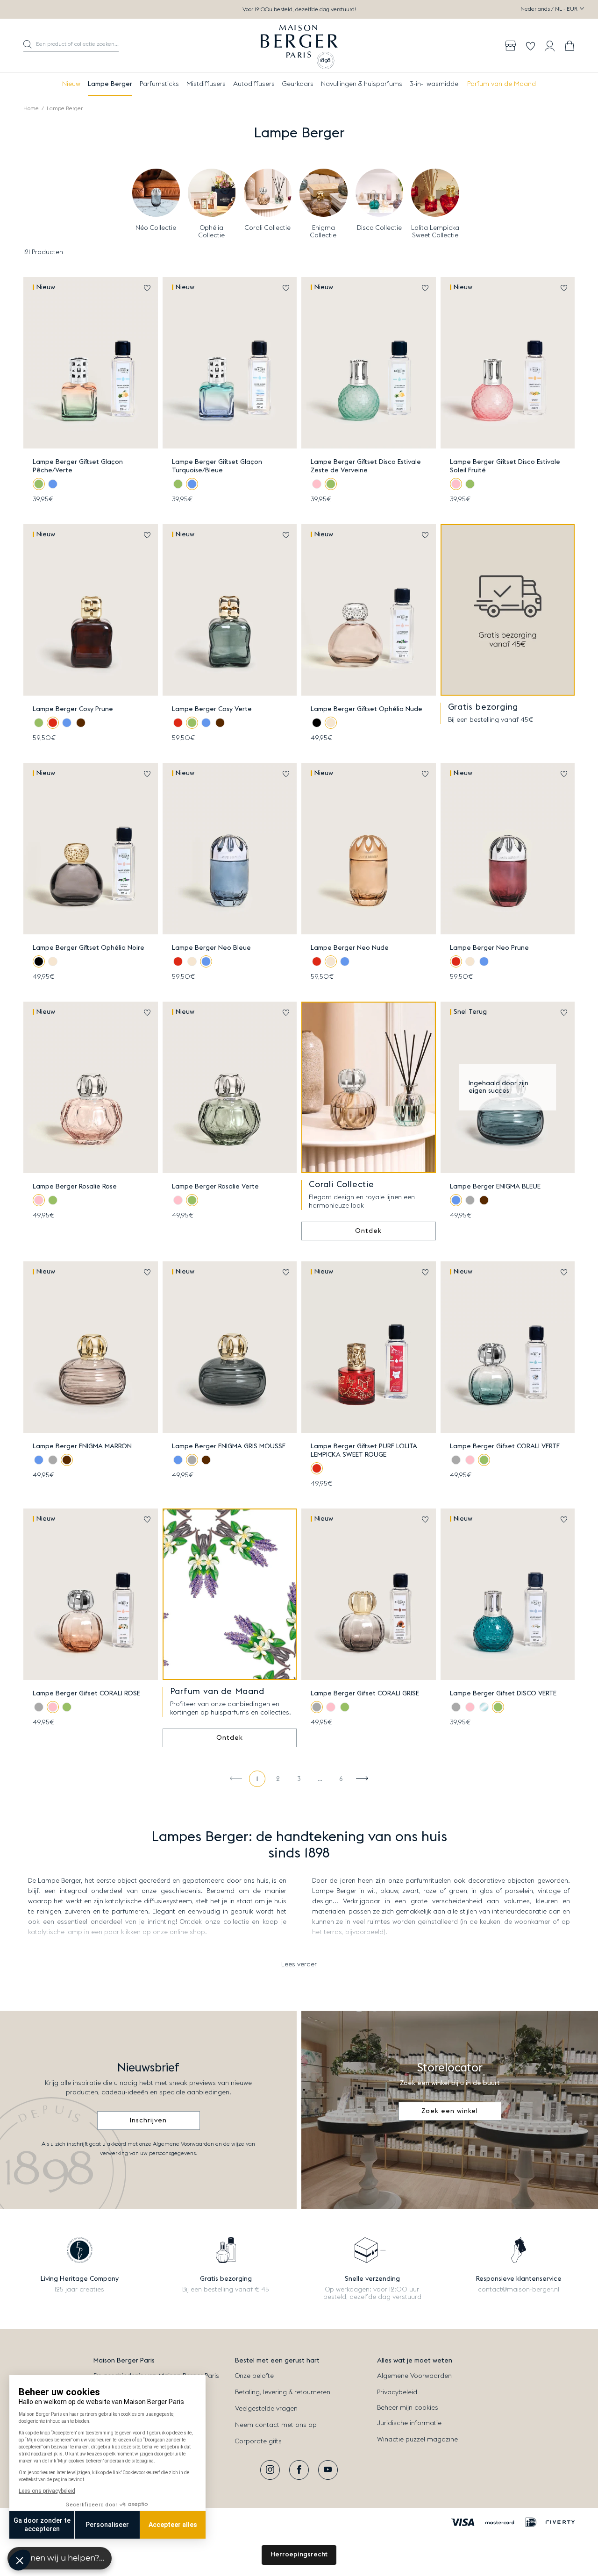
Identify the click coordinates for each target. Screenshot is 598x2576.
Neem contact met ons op (276, 2425)
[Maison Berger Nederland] (299, 46)
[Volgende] (362, 1779)
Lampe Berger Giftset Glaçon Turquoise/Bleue (217, 466)
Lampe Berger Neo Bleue (211, 948)
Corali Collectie (268, 228)
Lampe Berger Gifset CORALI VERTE (505, 1446)
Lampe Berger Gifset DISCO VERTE (503, 1694)
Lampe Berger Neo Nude (350, 948)
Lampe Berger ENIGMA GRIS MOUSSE (229, 1446)
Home (31, 108)
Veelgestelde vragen (266, 2409)
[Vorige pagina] (236, 1779)
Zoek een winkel (450, 2111)
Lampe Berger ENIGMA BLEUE (495, 1187)
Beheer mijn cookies (408, 2408)
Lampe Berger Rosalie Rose (75, 1187)
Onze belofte (254, 2376)
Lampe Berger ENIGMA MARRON (82, 1446)
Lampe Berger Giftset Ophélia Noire (89, 948)
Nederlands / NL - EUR (550, 9)
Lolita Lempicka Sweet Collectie (435, 232)
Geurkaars (298, 84)
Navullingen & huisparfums (362, 84)
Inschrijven (148, 2121)
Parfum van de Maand (502, 84)
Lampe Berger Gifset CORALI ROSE (86, 1694)
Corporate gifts (258, 2441)
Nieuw (71, 84)
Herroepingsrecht (299, 2555)
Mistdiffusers (206, 84)
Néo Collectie (156, 228)
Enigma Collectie (323, 232)
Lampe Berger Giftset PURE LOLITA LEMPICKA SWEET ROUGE (364, 1451)
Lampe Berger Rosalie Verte (215, 1187)
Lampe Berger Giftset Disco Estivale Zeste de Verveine (366, 466)
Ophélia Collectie (212, 232)
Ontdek (368, 1231)
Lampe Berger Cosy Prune (73, 709)
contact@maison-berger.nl (519, 2290)
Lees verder (299, 1964)
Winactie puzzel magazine (417, 2440)
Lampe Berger (110, 84)
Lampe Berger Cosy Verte (212, 709)
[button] (71, 46)
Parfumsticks (159, 84)
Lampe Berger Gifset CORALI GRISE (365, 1694)
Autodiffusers (254, 84)
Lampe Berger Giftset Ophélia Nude (367, 709)
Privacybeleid (397, 2392)
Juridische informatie (409, 2423)
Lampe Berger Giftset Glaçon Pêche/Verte (78, 466)
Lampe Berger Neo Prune (489, 948)
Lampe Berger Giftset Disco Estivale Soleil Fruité (505, 466)
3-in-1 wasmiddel (435, 84)
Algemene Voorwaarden (414, 2376)
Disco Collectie (379, 228)
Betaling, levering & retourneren (283, 2392)
